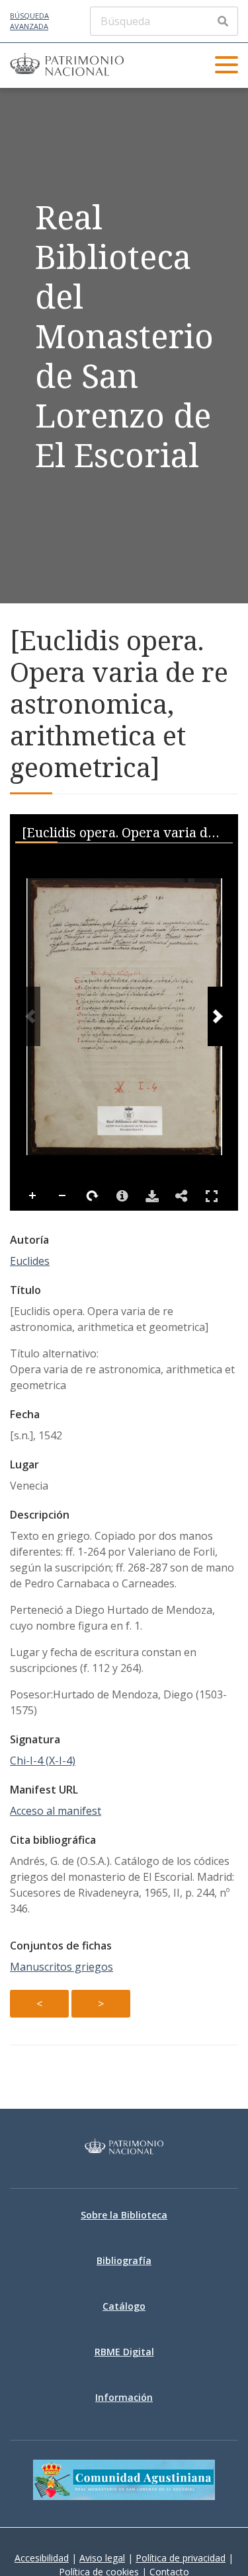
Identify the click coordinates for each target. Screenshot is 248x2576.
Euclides (30, 1261)
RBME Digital (124, 2352)
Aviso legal (102, 2558)
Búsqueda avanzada (29, 21)
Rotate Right (93, 1196)
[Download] (152, 1196)
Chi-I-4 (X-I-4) (43, 1761)
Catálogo (124, 2306)
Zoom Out (63, 1196)
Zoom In (33, 1196)
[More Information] (122, 1196)
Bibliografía (124, 2260)
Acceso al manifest (56, 1811)
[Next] (218, 1016)
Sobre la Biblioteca (124, 2215)
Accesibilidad (42, 2558)
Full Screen (212, 1196)
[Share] (182, 1196)
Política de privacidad (181, 2558)
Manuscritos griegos (62, 1967)
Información (124, 2397)
